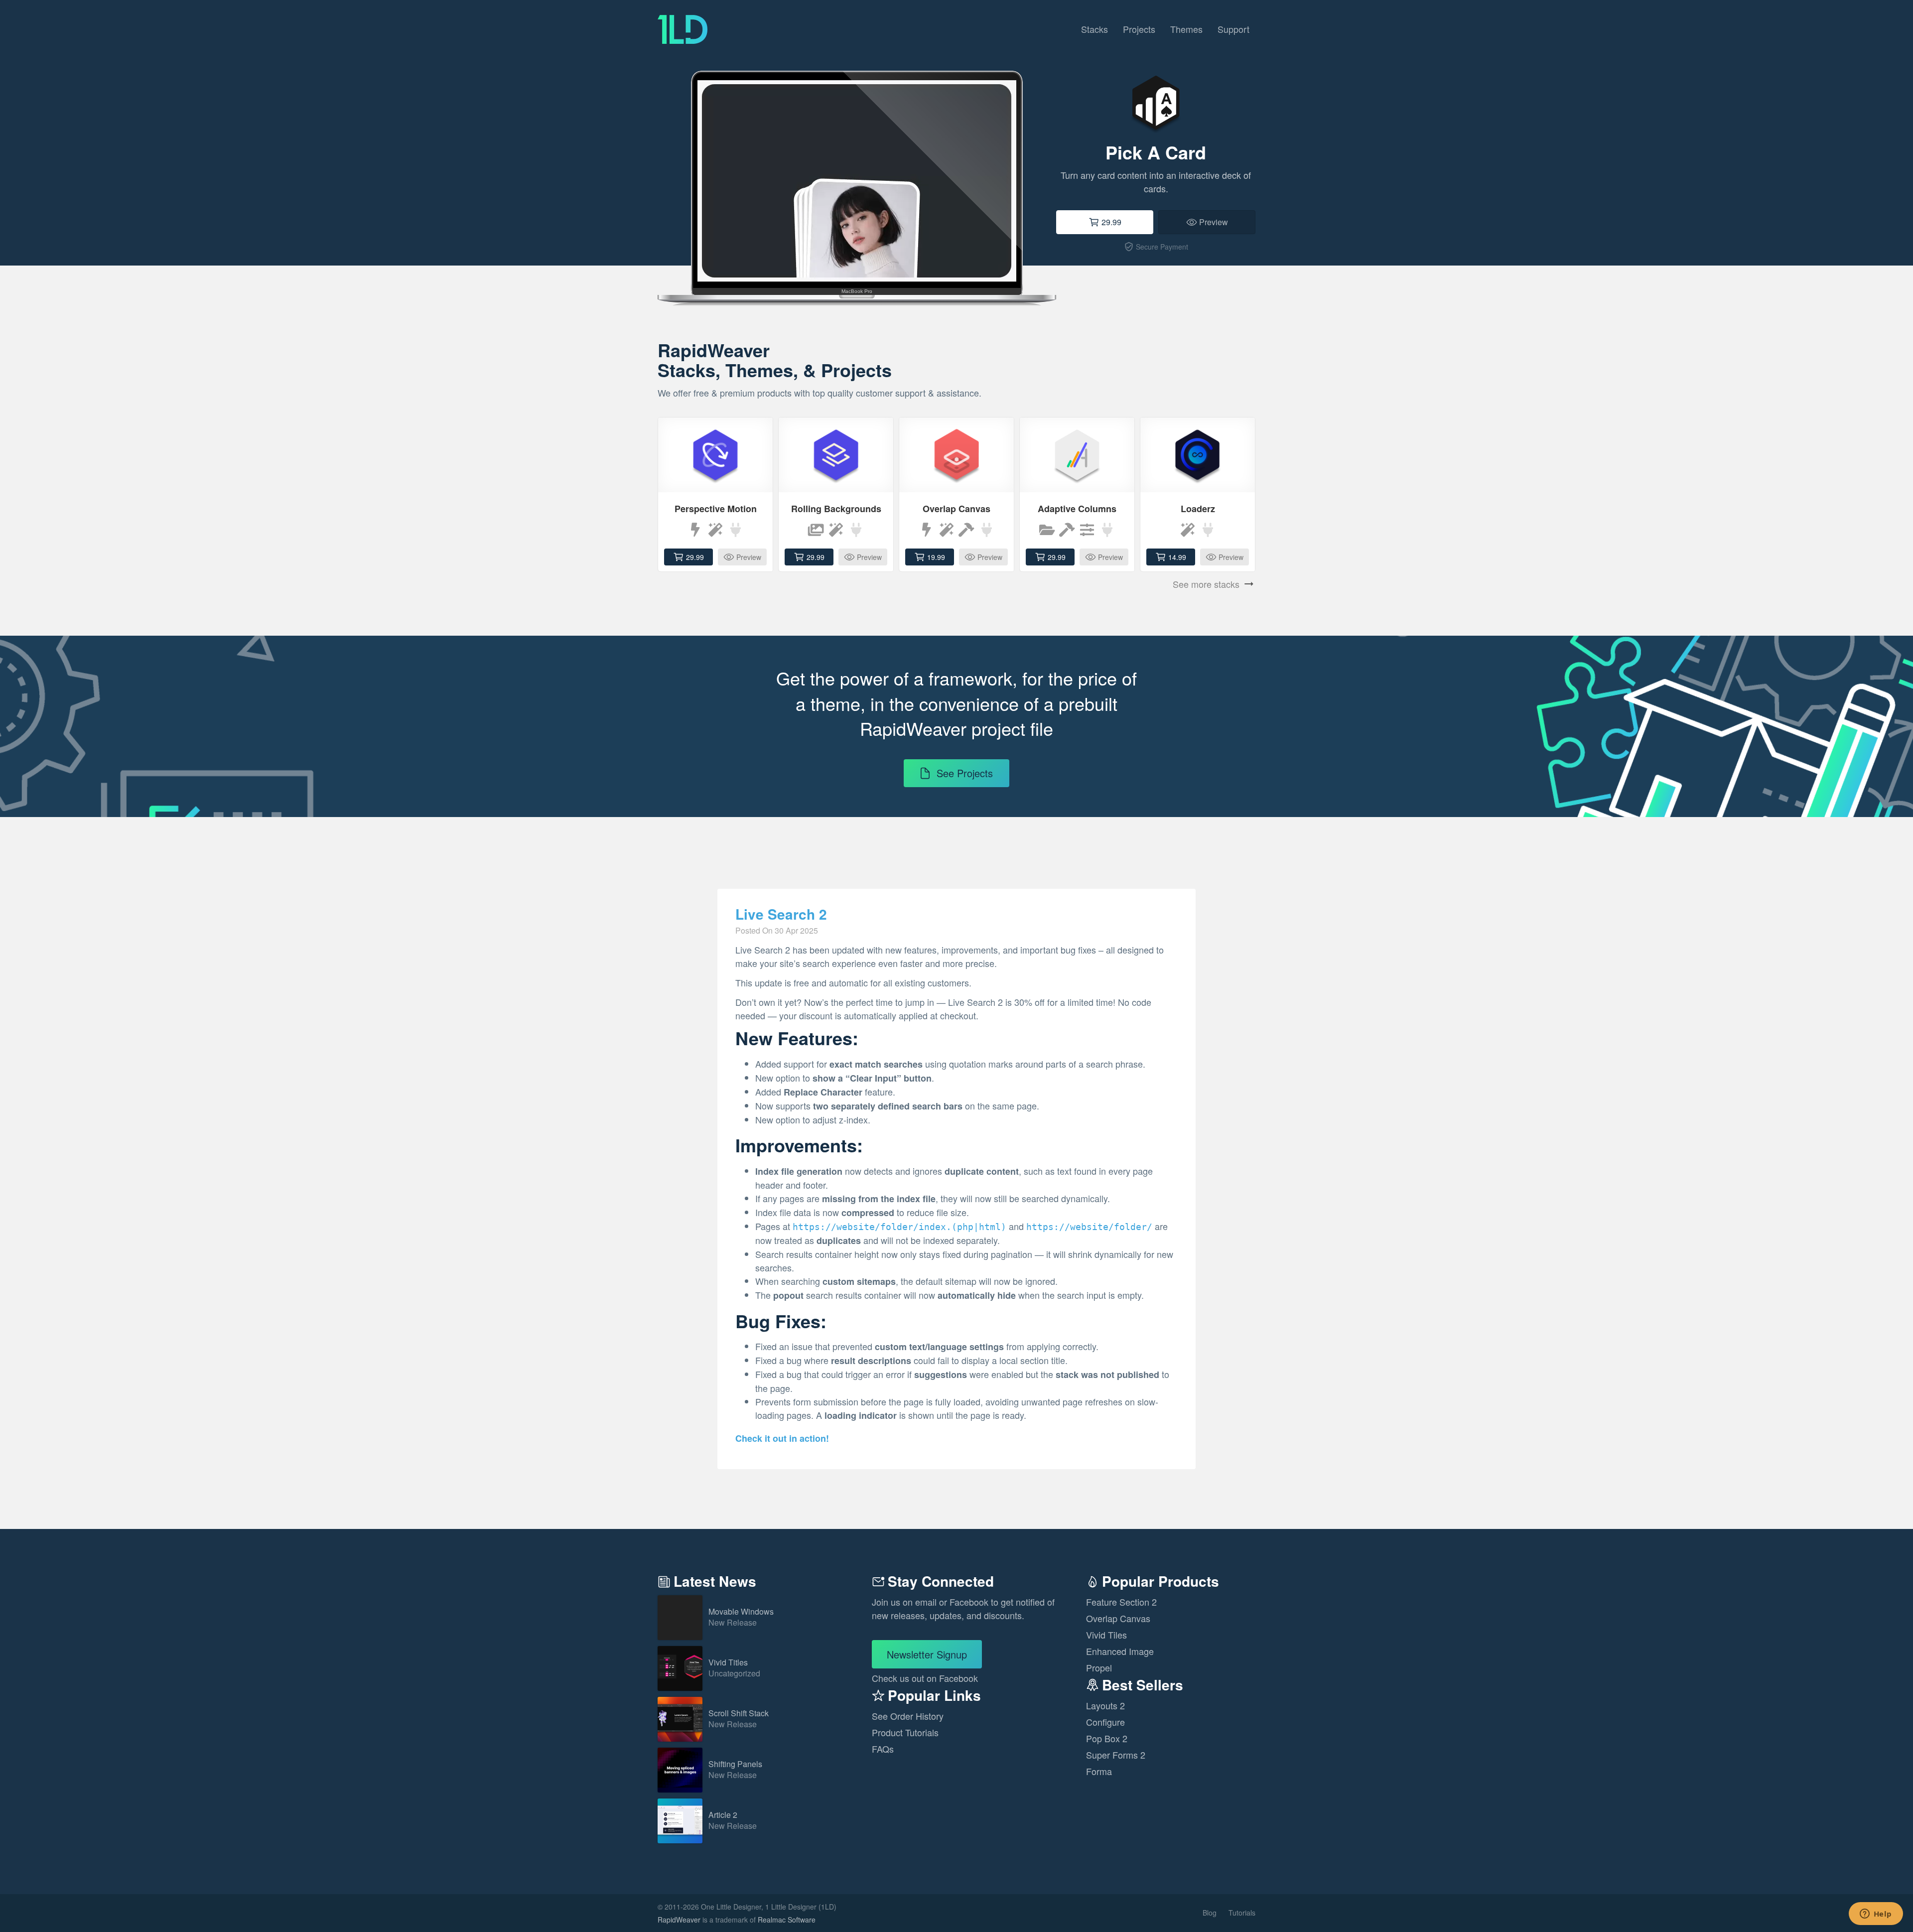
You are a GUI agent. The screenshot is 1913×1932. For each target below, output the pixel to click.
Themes (1186, 29)
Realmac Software (787, 1920)
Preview (1214, 222)
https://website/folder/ (1089, 1227)
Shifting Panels (735, 1770)
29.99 (1111, 222)
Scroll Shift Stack (739, 1719)
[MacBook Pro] (857, 162)
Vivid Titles (734, 1668)
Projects (1139, 29)
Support (1233, 29)
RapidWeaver (679, 1920)
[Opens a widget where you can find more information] (1876, 1915)
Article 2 (733, 1821)
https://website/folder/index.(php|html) (899, 1227)
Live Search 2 (781, 914)
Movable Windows (741, 1617)
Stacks (1094, 29)
